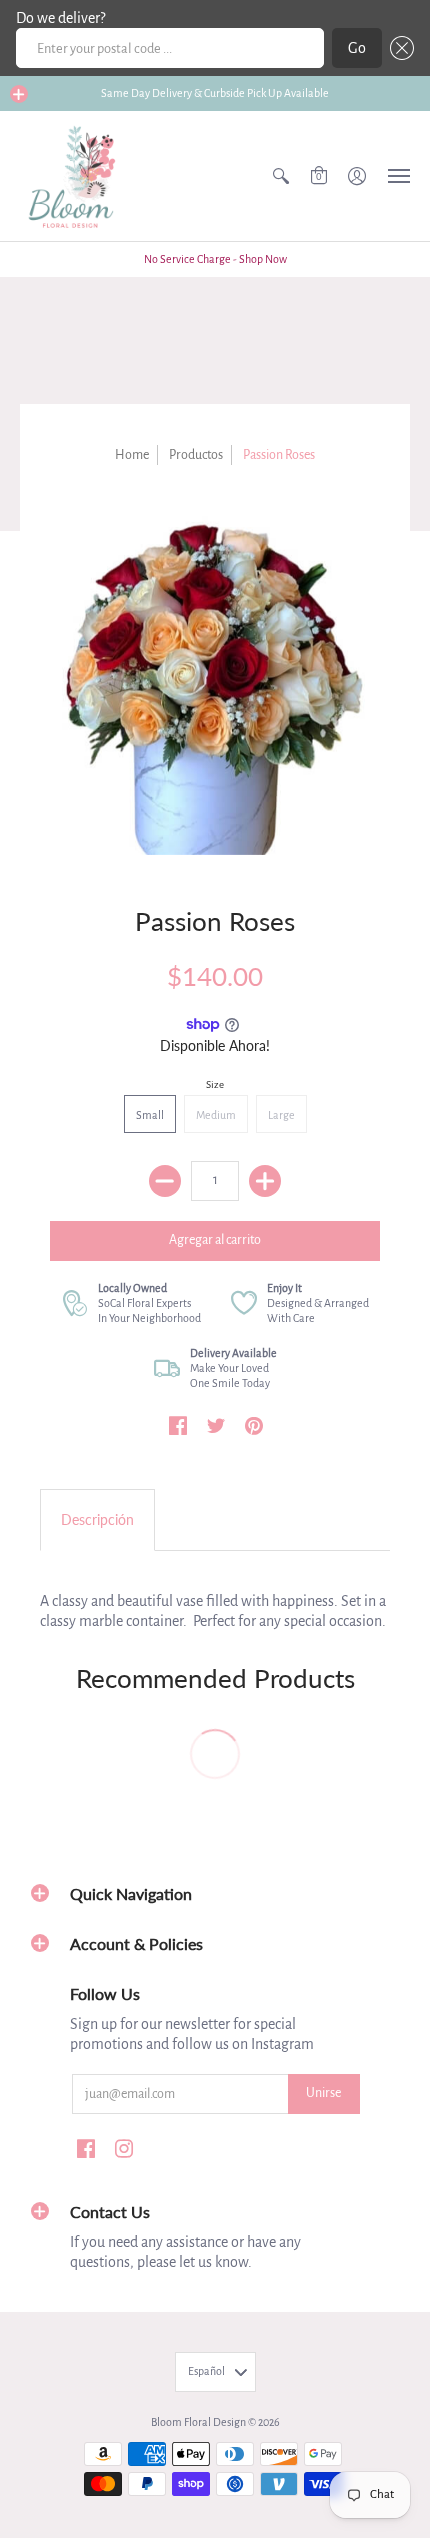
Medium (216, 1115)
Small (150, 1115)
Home (132, 455)
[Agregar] (265, 1181)
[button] (398, 48)
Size (215, 1084)
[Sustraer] (165, 1181)
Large (281, 1115)
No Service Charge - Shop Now (215, 259)
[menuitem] (281, 176)
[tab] (97, 1520)
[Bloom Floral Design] (75, 176)
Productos (196, 455)
